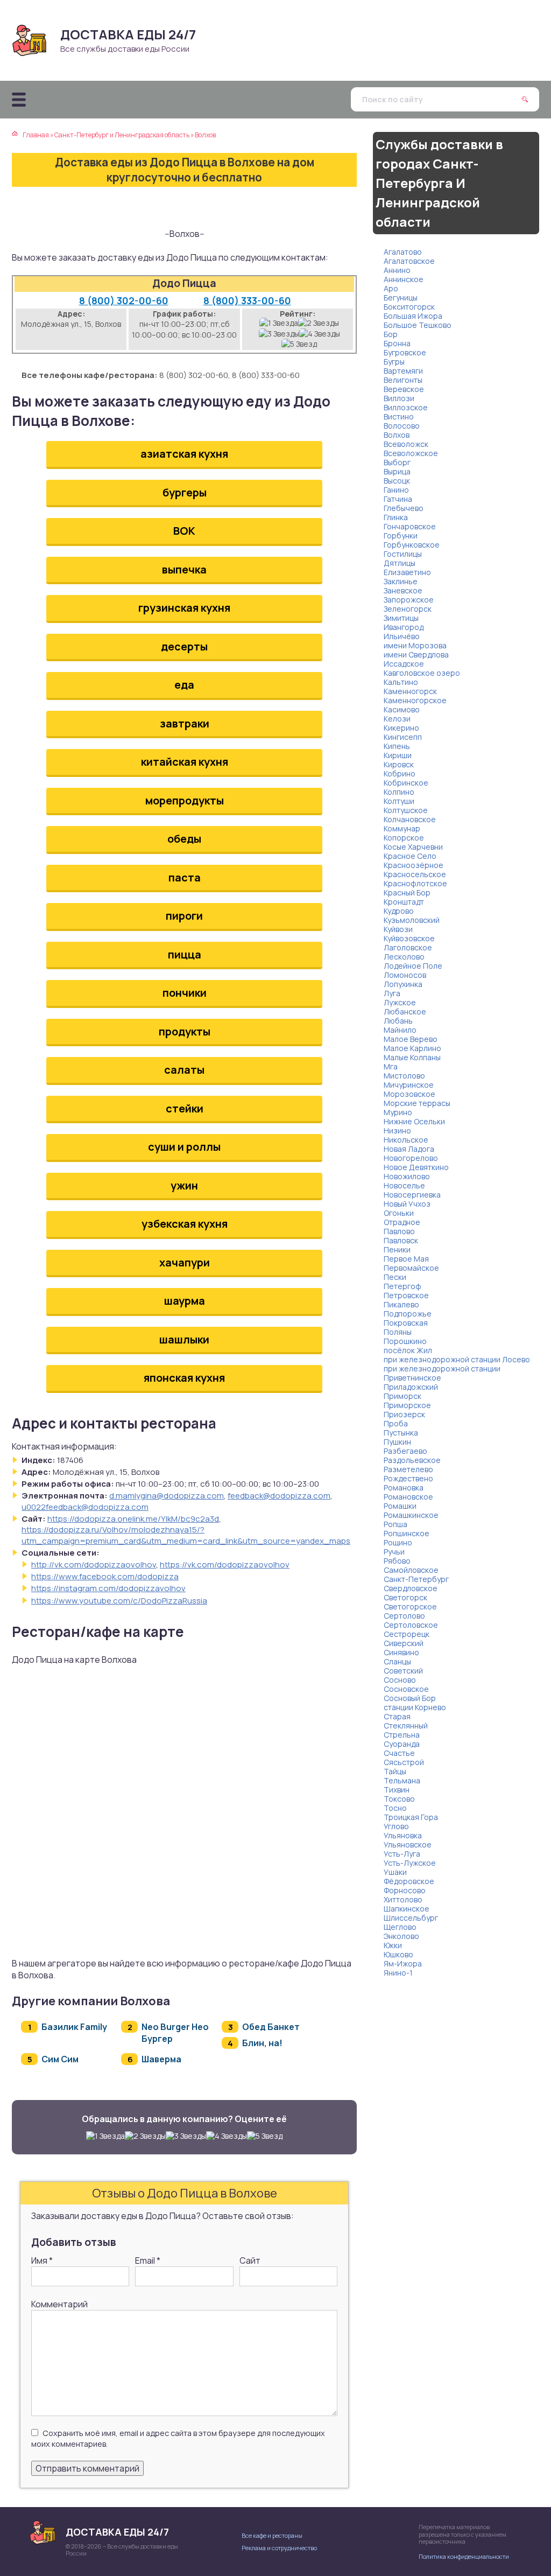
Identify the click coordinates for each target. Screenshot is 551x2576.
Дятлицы (400, 563)
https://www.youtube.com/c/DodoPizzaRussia (119, 1601)
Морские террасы (417, 1103)
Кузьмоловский (412, 920)
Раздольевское (412, 1460)
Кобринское (406, 783)
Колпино (399, 792)
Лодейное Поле (413, 966)
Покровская (406, 1323)
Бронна (397, 343)
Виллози (399, 398)
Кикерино (401, 728)
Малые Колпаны (412, 1057)
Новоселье (404, 1185)
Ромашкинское (411, 1515)
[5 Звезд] (299, 344)
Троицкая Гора (411, 1817)
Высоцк (397, 481)
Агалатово (403, 252)
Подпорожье (408, 1314)
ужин (184, 1185)
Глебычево (404, 508)
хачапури (185, 1262)
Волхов (397, 435)
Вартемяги (403, 371)
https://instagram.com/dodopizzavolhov (108, 1588)
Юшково (398, 1954)
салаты (184, 1070)
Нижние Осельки (414, 1121)
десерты (184, 646)
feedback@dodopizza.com (279, 1496)
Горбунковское (412, 545)
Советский (403, 1671)
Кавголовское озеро (422, 673)
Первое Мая (406, 1259)
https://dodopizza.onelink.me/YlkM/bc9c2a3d (133, 1519)
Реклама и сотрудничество (279, 2548)
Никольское (406, 1140)
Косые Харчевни (413, 847)
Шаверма (161, 2059)
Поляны (398, 1332)
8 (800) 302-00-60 (124, 300)
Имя (42, 2260)
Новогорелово (411, 1158)
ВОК (184, 531)
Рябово (397, 1561)
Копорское (404, 838)
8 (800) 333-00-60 (247, 300)
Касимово (402, 709)
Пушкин (397, 1442)
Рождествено (408, 1478)
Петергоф (402, 1286)
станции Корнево (415, 1707)
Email (148, 2260)
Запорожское (409, 600)
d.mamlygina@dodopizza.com (167, 1496)
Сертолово (404, 1616)
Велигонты (403, 380)
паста (185, 877)
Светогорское (410, 1606)
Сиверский (404, 1643)
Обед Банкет (271, 2027)
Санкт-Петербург (416, 1579)
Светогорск (405, 1597)
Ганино (396, 490)
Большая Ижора (413, 316)
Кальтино (401, 682)
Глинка (396, 517)
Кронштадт (404, 902)
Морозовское (409, 1094)
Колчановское (410, 819)
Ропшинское (407, 1533)
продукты (185, 1031)
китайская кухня (185, 762)
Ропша (395, 1524)
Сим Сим (60, 2059)
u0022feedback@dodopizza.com (85, 1507)
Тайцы (395, 1771)
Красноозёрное (414, 865)
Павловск (401, 1240)
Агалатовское (409, 261)
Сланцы (397, 1661)
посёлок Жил (408, 1350)
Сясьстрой (404, 1762)
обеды (184, 839)
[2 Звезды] (319, 323)
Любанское (405, 1011)
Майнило (400, 1030)
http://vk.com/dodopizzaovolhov (94, 1564)
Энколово (401, 1936)
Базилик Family (74, 2027)
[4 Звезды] (320, 334)
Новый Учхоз (407, 1204)
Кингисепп (403, 737)
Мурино (398, 1112)
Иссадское (404, 664)
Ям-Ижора (403, 1963)
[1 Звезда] (279, 323)
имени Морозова (415, 645)
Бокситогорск (409, 307)
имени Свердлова (416, 654)
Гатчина (398, 499)
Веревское (404, 389)
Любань (398, 1021)
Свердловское (411, 1588)
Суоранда (402, 1744)
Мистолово (404, 1076)
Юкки (393, 1945)
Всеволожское (411, 453)
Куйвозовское (409, 938)
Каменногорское (415, 700)
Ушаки (395, 1872)
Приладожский (411, 1387)
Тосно (395, 1808)
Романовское (408, 1497)
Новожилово (407, 1176)
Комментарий (59, 2304)
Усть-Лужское (410, 1863)
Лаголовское (408, 947)
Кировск (399, 764)
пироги (184, 916)
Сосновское (406, 1689)
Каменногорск (410, 691)
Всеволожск (406, 444)
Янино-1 (398, 1973)
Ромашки (400, 1506)
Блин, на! (262, 2043)
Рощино (398, 1542)
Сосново (400, 1680)
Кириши (398, 755)
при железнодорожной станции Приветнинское (442, 1373)
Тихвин (397, 1790)
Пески (395, 1277)
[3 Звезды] (279, 334)
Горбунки (401, 535)
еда (184, 685)
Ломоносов (405, 975)
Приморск (402, 1396)
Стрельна (402, 1735)
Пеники (397, 1249)
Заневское (403, 590)
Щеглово (400, 1927)
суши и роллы (184, 1147)
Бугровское (405, 352)
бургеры (185, 492)
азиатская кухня (184, 454)
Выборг (397, 462)
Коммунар (402, 828)
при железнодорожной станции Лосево (457, 1359)
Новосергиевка (412, 1195)
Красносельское (415, 874)
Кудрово (399, 911)
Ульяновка (403, 1835)
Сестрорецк (407, 1634)
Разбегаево (405, 1451)
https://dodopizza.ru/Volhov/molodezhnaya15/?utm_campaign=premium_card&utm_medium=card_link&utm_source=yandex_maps (186, 1535)
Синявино (401, 1652)
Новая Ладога (409, 1149)
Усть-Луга (402, 1854)
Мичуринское (409, 1085)
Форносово (405, 1890)
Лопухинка (403, 984)
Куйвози (398, 929)
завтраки (185, 723)
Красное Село (410, 856)
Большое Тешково (418, 325)
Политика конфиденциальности (464, 2556)
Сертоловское (411, 1625)
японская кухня (184, 1378)
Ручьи (394, 1552)
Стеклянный (406, 1725)
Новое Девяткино (416, 1167)
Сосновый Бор (410, 1698)
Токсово (399, 1799)
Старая (397, 1716)
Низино (397, 1130)
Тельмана (402, 1780)
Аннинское (404, 279)
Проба (396, 1423)
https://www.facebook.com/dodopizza (105, 1576)
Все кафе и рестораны (272, 2535)
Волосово (402, 426)
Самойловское (411, 1570)
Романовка (404, 1487)
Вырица (397, 471)
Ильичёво (402, 636)
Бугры (394, 362)
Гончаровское (410, 526)
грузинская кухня (184, 608)
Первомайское (411, 1268)
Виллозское (406, 407)
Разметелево (408, 1469)
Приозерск (404, 1414)
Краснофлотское (415, 883)
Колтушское (406, 810)
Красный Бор (407, 892)
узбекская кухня (185, 1224)
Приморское (407, 1405)
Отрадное (402, 1222)
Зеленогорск (408, 609)
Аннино (397, 270)
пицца (185, 954)
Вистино (399, 416)
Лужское (400, 1002)
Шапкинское (407, 1909)
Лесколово (404, 957)
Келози (397, 719)
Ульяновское (408, 1844)
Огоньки (399, 1213)
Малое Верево (411, 1039)
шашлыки (184, 1339)
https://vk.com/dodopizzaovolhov (225, 1564)
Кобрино (400, 773)
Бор (391, 334)
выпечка (184, 569)
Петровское (406, 1295)
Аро (391, 288)
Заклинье (401, 581)
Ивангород (404, 627)
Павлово (399, 1231)
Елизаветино (407, 572)
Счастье (399, 1753)
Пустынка (401, 1433)
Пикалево (401, 1304)
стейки (185, 1108)
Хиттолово (403, 1899)
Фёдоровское (409, 1881)
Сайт (250, 2260)
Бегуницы (401, 297)
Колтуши (399, 801)
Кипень (397, 746)
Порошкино (405, 1341)
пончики (185, 993)
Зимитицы (401, 618)
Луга (392, 993)
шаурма (185, 1301)
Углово (396, 1826)
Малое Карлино (412, 1048)
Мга (391, 1066)
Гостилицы (403, 554)
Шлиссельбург (411, 1918)
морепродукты (185, 800)
